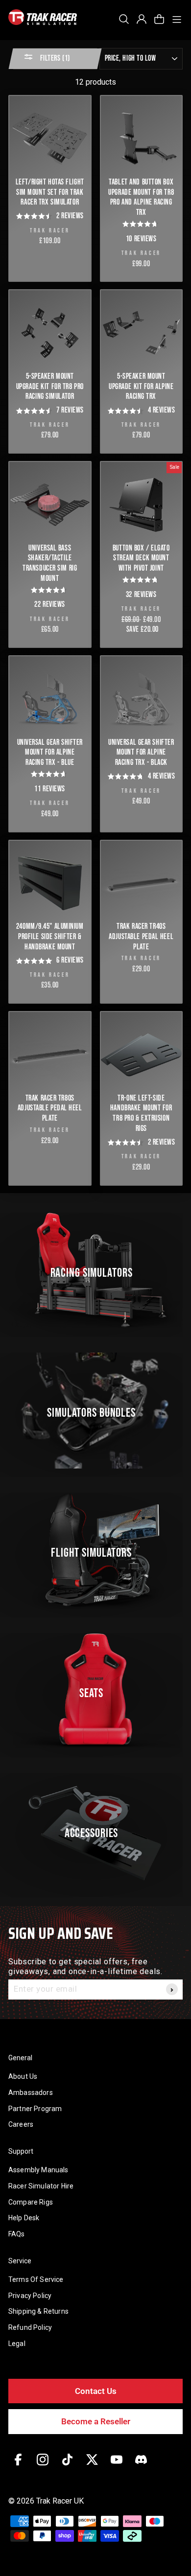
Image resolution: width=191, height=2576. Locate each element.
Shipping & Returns (38, 2311)
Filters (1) (54, 58)
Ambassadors (31, 2093)
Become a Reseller (96, 2421)
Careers (21, 2124)
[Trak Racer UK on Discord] (141, 2467)
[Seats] (95, 1691)
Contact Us (96, 2391)
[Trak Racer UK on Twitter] (92, 2467)
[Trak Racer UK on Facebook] (18, 2467)
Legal (17, 2344)
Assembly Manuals (38, 2170)
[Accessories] (95, 1831)
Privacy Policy (30, 2296)
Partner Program (35, 2109)
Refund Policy (30, 2327)
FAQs (17, 2234)
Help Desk (24, 2218)
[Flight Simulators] (95, 1551)
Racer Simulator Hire (41, 2186)
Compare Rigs (31, 2202)
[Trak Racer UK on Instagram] (43, 2467)
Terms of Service (36, 2279)
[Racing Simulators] (95, 1271)
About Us (23, 2076)
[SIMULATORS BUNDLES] (95, 1411)
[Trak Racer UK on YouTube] (117, 2467)
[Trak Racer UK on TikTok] (67, 2467)
